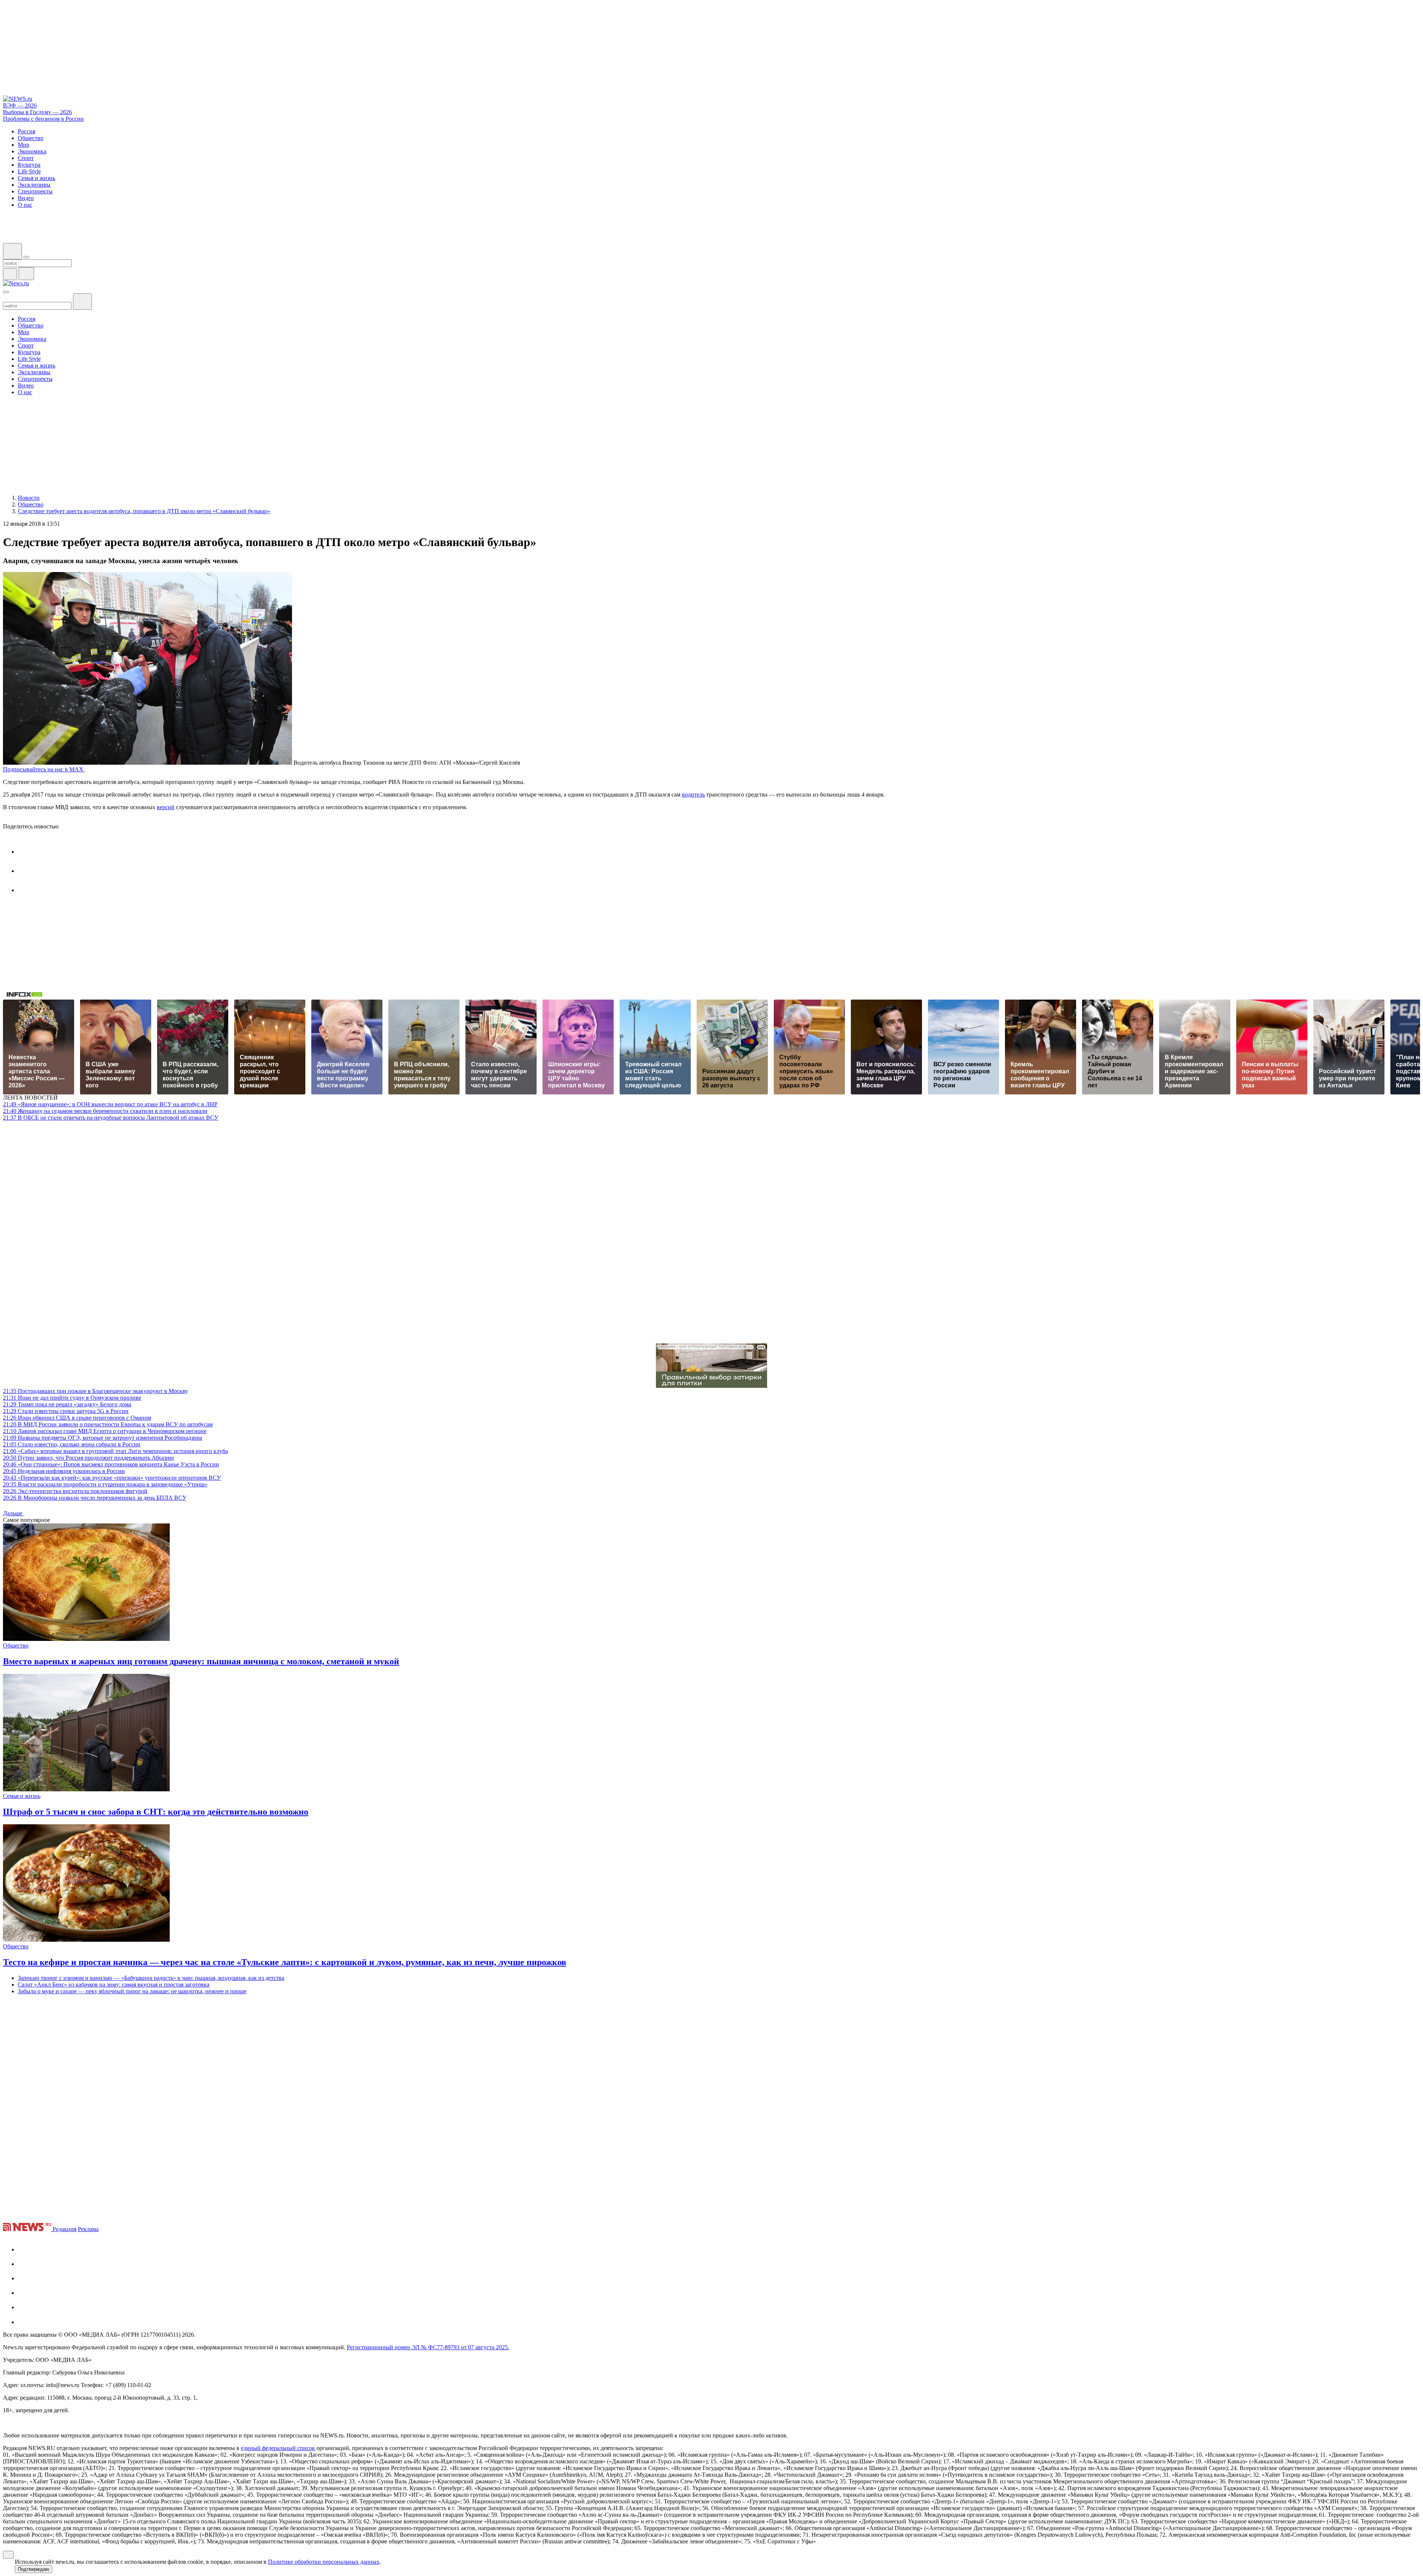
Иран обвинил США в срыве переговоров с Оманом (77, 1418)
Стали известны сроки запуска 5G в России (66, 1411)
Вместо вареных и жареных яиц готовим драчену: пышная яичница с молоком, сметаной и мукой (201, 1661)
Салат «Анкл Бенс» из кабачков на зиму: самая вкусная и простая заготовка (114, 1985)
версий (166, 807)
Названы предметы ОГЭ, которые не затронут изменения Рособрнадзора (102, 1438)
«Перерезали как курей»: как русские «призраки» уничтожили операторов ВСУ (112, 1478)
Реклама (88, 2229)
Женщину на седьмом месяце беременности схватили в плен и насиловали (105, 1111)
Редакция (64, 2229)
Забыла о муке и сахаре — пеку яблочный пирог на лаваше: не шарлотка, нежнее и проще (132, 1991)
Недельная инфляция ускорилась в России (64, 1471)
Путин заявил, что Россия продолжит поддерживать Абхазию (88, 1458)
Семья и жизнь (22, 1796)
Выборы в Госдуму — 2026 (37, 112)
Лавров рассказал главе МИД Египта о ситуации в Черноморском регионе (105, 1431)
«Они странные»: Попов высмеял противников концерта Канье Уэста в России (111, 1464)
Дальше (13, 1513)
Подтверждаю (34, 2569)
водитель (693, 795)
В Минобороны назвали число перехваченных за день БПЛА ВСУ (95, 1498)
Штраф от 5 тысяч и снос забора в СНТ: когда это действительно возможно (156, 1812)
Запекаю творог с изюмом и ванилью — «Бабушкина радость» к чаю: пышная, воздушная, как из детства (151, 1978)
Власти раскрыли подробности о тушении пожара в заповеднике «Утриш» (105, 1484)
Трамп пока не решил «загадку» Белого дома (67, 1404)
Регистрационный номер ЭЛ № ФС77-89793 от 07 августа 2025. (428, 2347)
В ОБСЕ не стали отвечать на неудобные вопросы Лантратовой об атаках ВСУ (111, 1118)
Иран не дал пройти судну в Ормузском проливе (72, 1398)
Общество (16, 1646)
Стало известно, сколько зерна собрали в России (72, 1444)
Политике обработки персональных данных (324, 2562)
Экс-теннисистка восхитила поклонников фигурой (75, 1491)
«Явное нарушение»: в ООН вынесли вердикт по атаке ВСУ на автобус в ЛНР (110, 1104)
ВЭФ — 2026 (20, 105)
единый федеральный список (278, 2448)
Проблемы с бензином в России (43, 119)
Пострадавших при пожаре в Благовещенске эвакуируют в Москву (95, 1391)
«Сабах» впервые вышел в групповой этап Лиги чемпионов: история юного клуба (115, 1451)
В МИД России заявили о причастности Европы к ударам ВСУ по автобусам (108, 1424)
